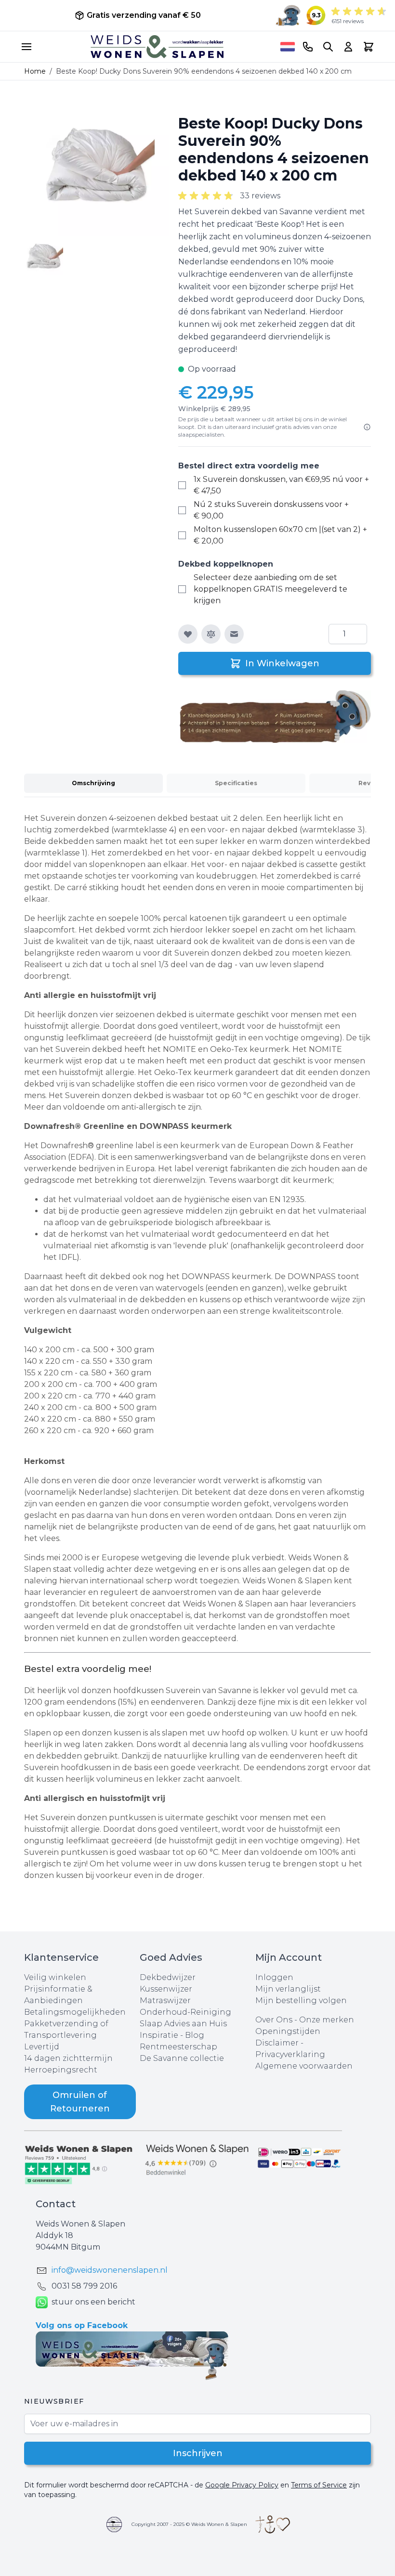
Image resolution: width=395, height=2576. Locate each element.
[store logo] (157, 47)
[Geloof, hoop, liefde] (273, 2524)
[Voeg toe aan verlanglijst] (188, 634)
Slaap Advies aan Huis (183, 2024)
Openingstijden (288, 2031)
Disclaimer (278, 2043)
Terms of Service (319, 2485)
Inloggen (274, 1977)
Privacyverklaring (290, 2054)
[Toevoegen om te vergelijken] (211, 634)
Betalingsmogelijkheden (75, 2012)
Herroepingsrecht (61, 2070)
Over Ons (274, 2020)
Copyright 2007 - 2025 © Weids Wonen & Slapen (189, 2524)
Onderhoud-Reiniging (185, 2012)
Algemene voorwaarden (304, 2066)
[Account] (348, 47)
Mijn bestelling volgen (301, 2000)
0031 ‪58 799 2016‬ (84, 2286)
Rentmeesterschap (178, 2047)
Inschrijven (198, 2453)
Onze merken (327, 2020)
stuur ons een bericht (93, 2302)
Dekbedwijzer (168, 1977)
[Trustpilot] (82, 2164)
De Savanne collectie (182, 2058)
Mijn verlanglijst (288, 1989)
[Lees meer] (367, 427)
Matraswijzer (165, 2000)
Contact (56, 2204)
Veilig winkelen (55, 1977)
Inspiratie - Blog (172, 2035)
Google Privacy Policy (242, 2485)
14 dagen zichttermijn (68, 2058)
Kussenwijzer (166, 1989)
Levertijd (42, 2047)
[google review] (197, 2160)
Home (35, 71)
